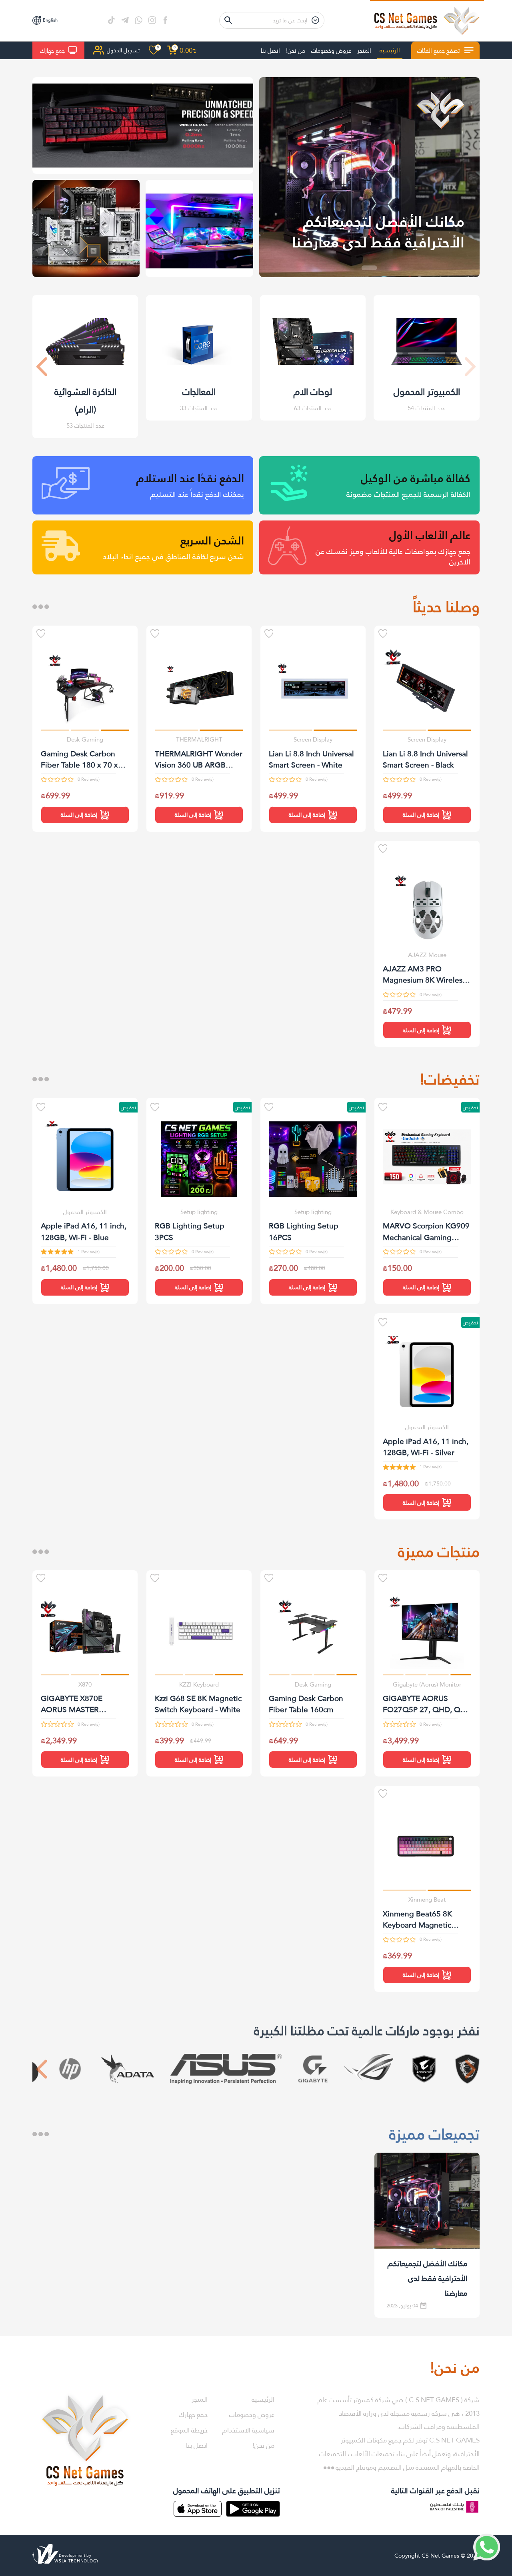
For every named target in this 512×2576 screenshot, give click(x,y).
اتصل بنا (270, 50)
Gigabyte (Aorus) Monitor (427, 1684)
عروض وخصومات (331, 50)
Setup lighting (313, 1212)
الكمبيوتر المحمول (85, 1212)
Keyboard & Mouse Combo (427, 1212)
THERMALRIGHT (199, 739)
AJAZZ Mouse (427, 955)
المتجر (364, 50)
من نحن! (296, 50)
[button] (42, 367)
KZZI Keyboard (199, 1684)
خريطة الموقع (189, 2430)
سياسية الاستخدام (248, 2430)
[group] (369, 177)
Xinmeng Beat (427, 1899)
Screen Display (427, 739)
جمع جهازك (52, 50)
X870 (85, 1684)
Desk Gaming (85, 739)
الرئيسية (390, 50)
